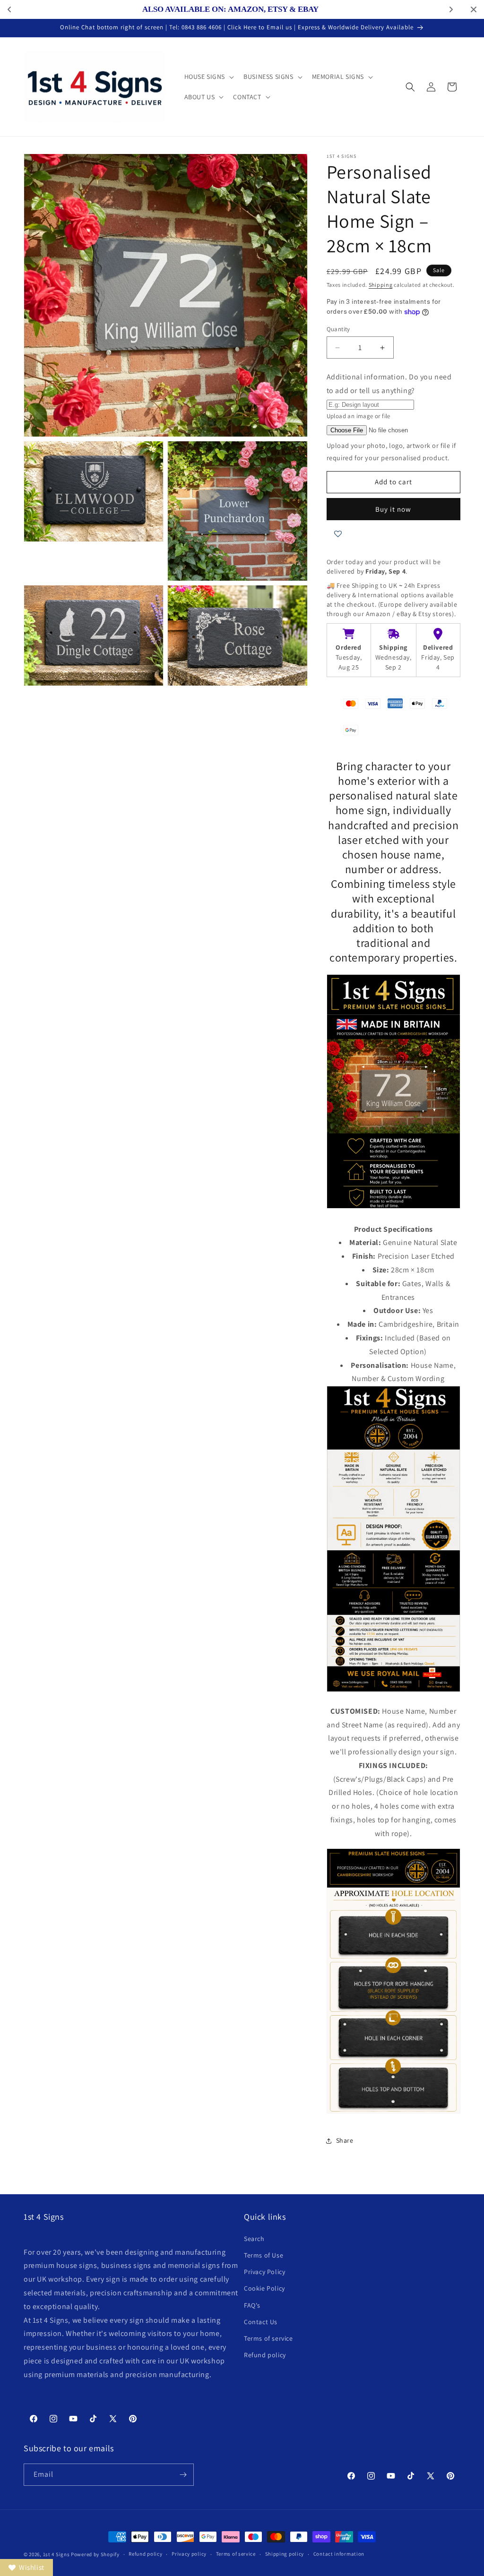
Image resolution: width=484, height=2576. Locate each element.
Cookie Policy (264, 2288)
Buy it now (393, 509)
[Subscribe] (183, 2475)
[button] (208, 77)
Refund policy (265, 2355)
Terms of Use (264, 2255)
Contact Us (261, 2322)
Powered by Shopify (95, 2554)
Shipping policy (285, 2554)
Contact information (339, 2554)
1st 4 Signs (56, 2554)
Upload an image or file (359, 416)
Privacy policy (189, 2554)
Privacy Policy (264, 2272)
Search (254, 2239)
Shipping (381, 285)
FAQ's (252, 2305)
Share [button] (345, 2140)
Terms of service (268, 2338)
